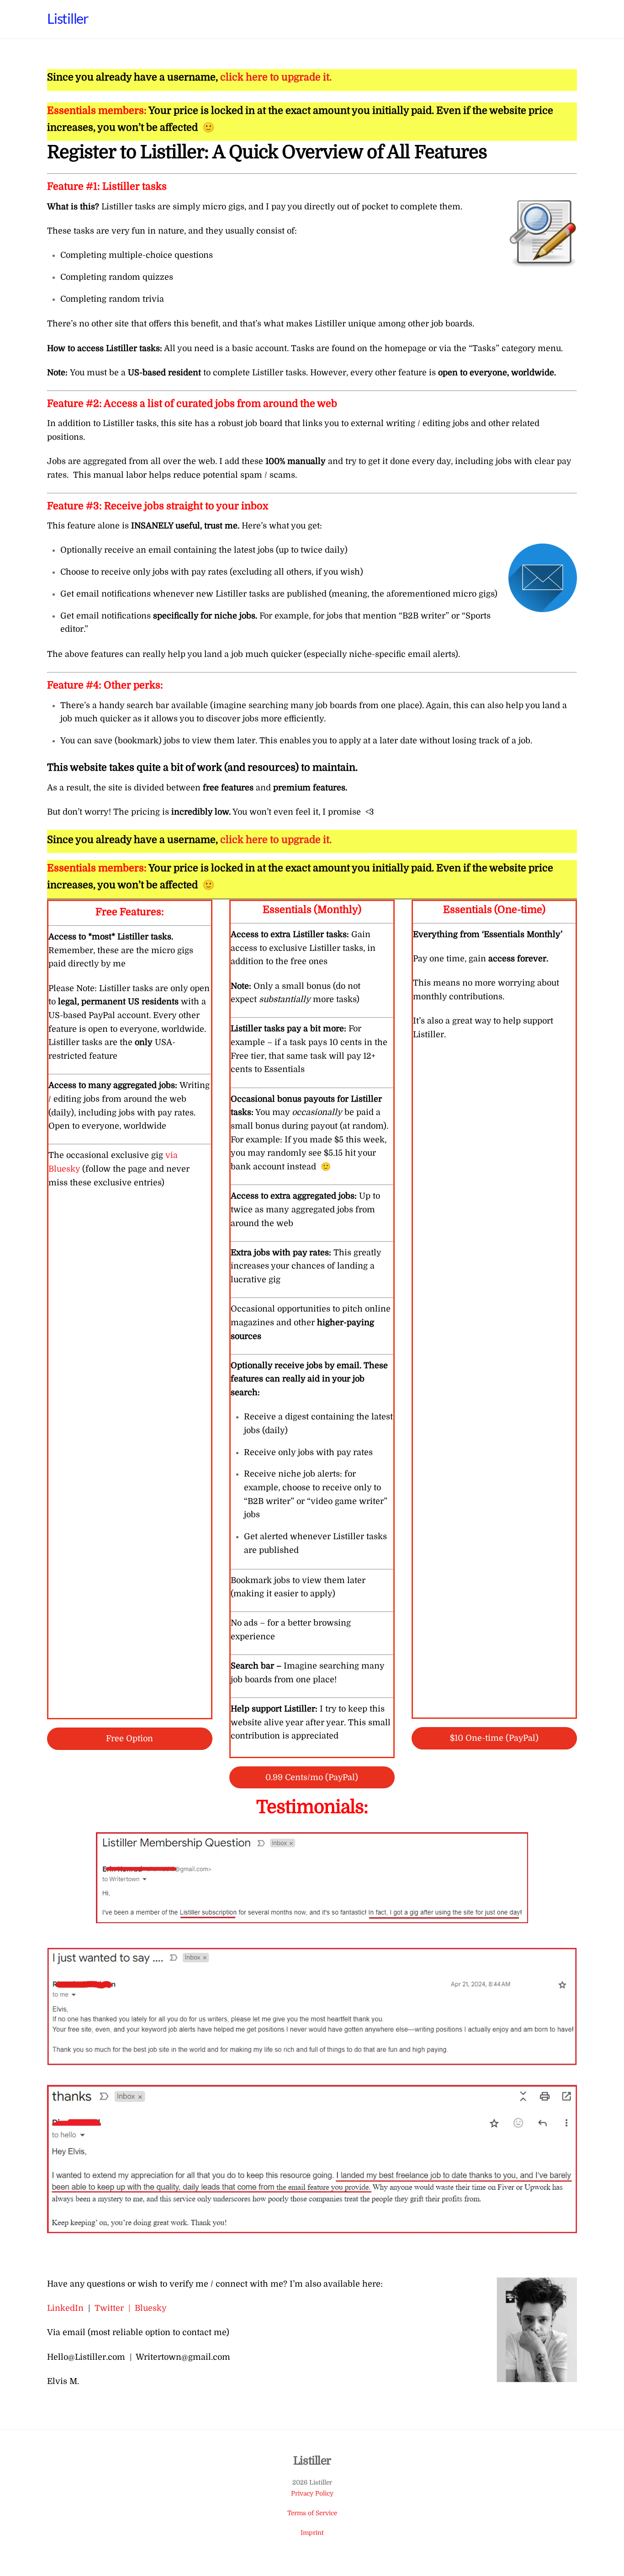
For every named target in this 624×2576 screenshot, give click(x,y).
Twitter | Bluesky (131, 2308)
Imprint (312, 2533)
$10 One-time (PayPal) (494, 1738)
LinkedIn (65, 2308)
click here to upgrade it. (276, 77)
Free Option (130, 1739)
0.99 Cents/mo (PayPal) (312, 1777)
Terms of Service (312, 2513)
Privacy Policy (312, 2493)
